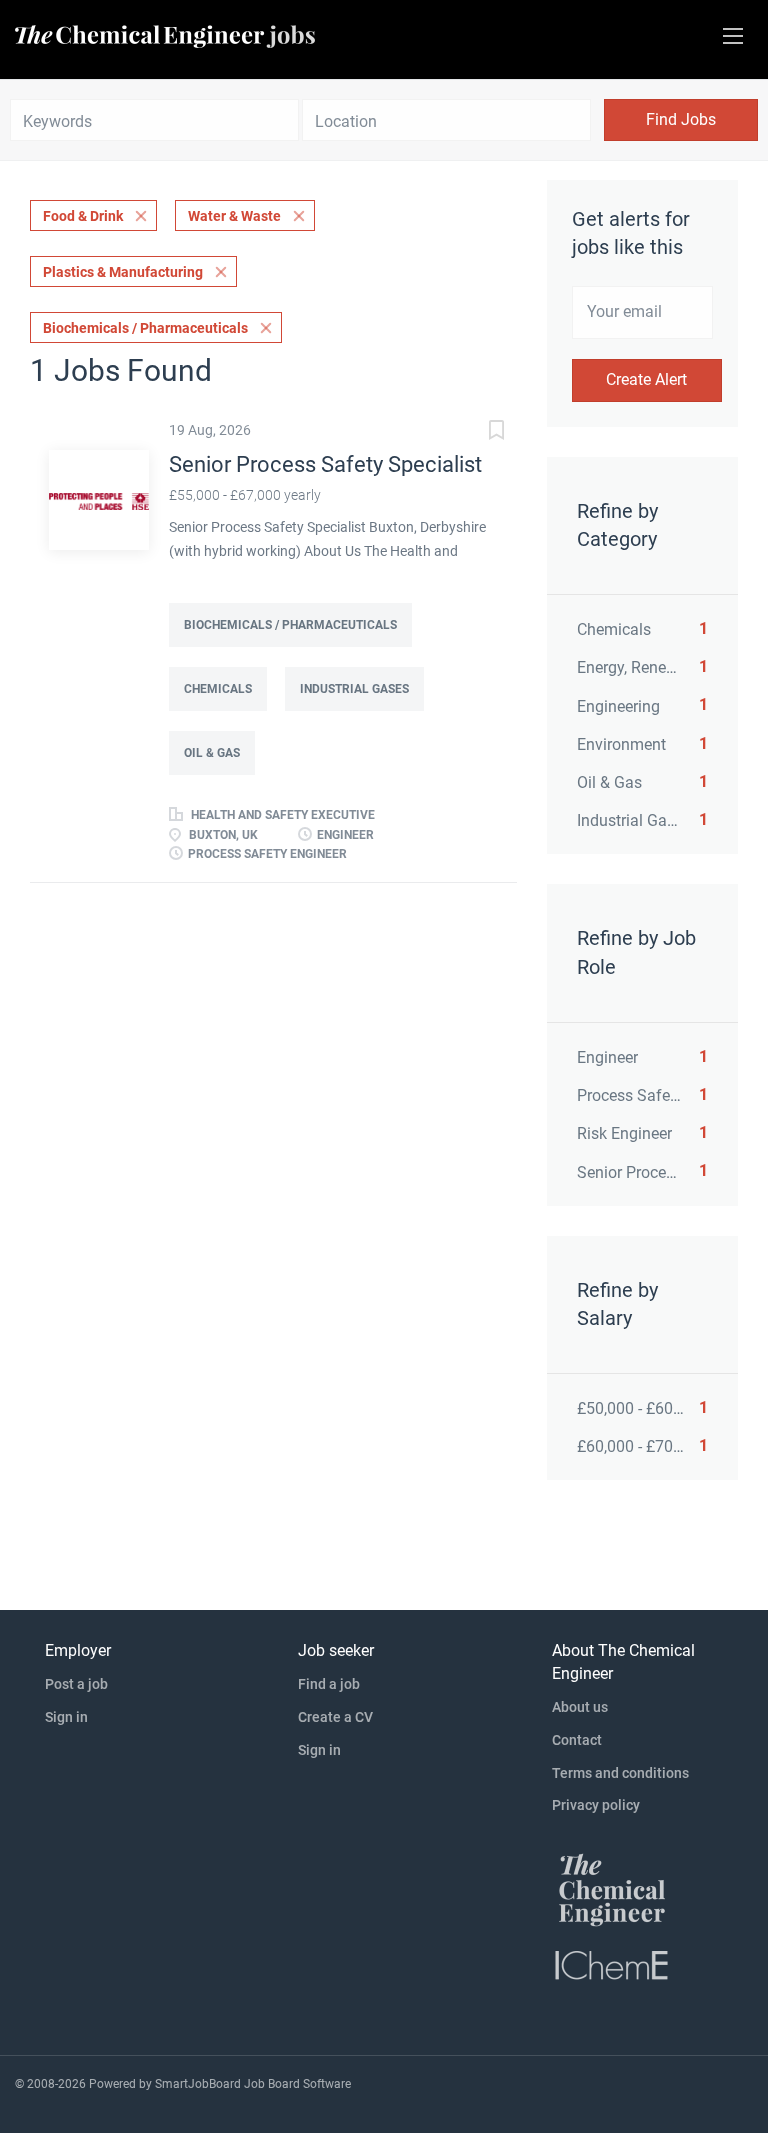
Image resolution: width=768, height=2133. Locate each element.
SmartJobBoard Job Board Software (253, 2084)
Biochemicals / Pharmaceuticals (145, 328)
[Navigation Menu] (733, 36)
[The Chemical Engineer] (612, 1889)
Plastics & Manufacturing (123, 272)
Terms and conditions (620, 1773)
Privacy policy (596, 1805)
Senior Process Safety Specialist (325, 464)
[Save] (477, 432)
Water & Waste (234, 216)
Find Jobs (681, 119)
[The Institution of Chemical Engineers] (612, 1964)
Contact (577, 1740)
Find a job (329, 1684)
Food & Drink (83, 216)
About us (580, 1707)
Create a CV (335, 1717)
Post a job (76, 1684)
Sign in (66, 1717)
